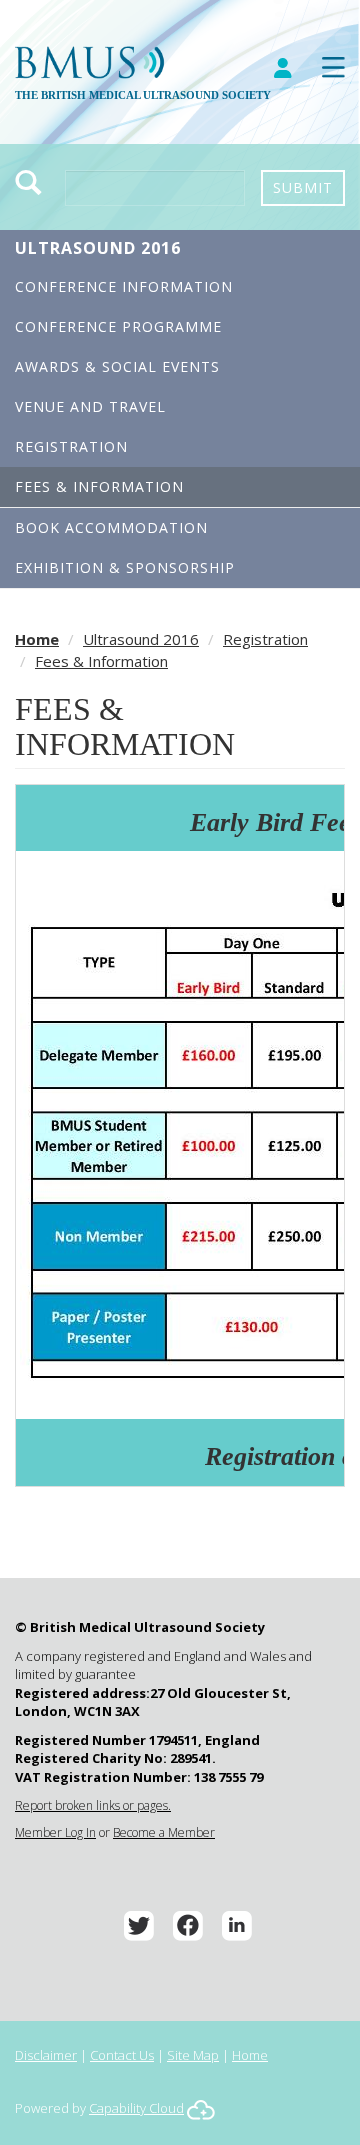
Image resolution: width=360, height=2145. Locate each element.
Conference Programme (118, 326)
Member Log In (55, 1832)
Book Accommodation (111, 527)
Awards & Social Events (117, 366)
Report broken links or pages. (93, 1805)
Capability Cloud (136, 2108)
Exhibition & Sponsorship (125, 567)
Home (37, 639)
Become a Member (164, 1832)
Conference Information (124, 286)
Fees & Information (99, 486)
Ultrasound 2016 (98, 248)
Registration (71, 446)
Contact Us (122, 2055)
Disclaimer (46, 2055)
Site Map (193, 2055)
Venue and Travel (90, 406)
